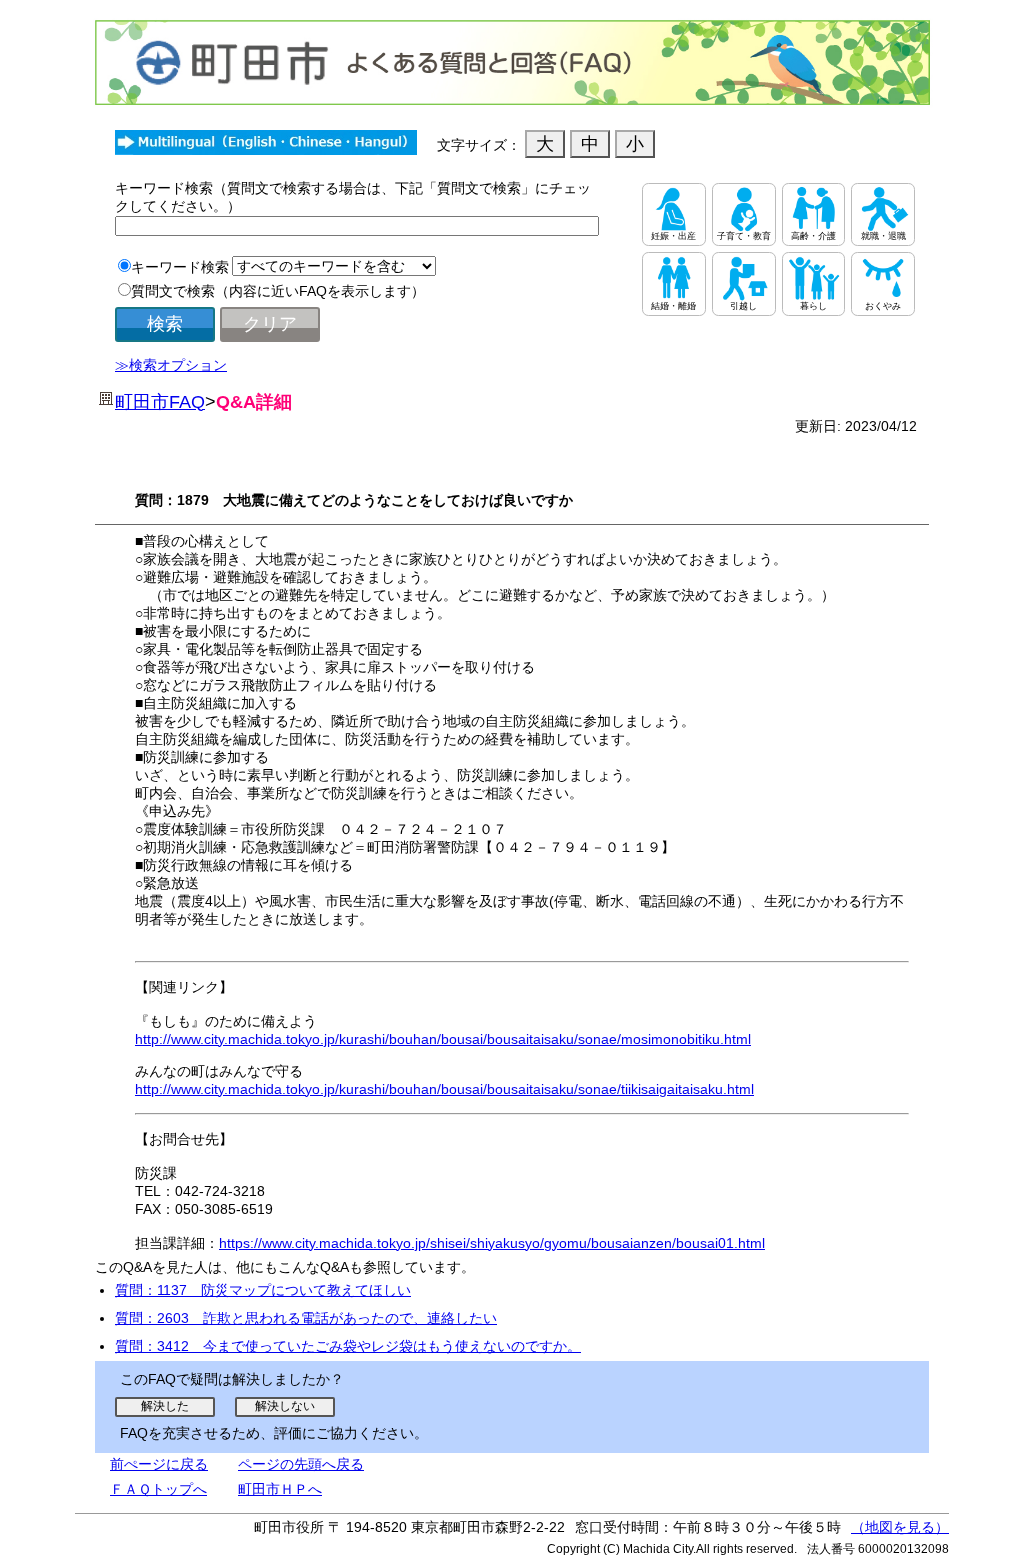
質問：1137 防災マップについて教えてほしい (263, 1290)
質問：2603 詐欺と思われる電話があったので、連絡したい (306, 1318)
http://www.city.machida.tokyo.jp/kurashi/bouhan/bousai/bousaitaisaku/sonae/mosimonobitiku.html (443, 1039)
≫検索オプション (171, 365)
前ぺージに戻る (159, 1464)
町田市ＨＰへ (280, 1489)
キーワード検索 (180, 267)
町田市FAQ (160, 402)
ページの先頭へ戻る (301, 1464)
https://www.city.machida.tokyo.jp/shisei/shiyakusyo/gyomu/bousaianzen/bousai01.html (492, 1243)
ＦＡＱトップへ (158, 1489)
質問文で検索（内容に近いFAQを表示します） (278, 291)
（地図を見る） (900, 1527)
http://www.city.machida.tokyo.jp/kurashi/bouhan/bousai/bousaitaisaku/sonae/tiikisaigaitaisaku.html (444, 1089)
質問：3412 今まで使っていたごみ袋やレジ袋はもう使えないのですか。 (348, 1346)
